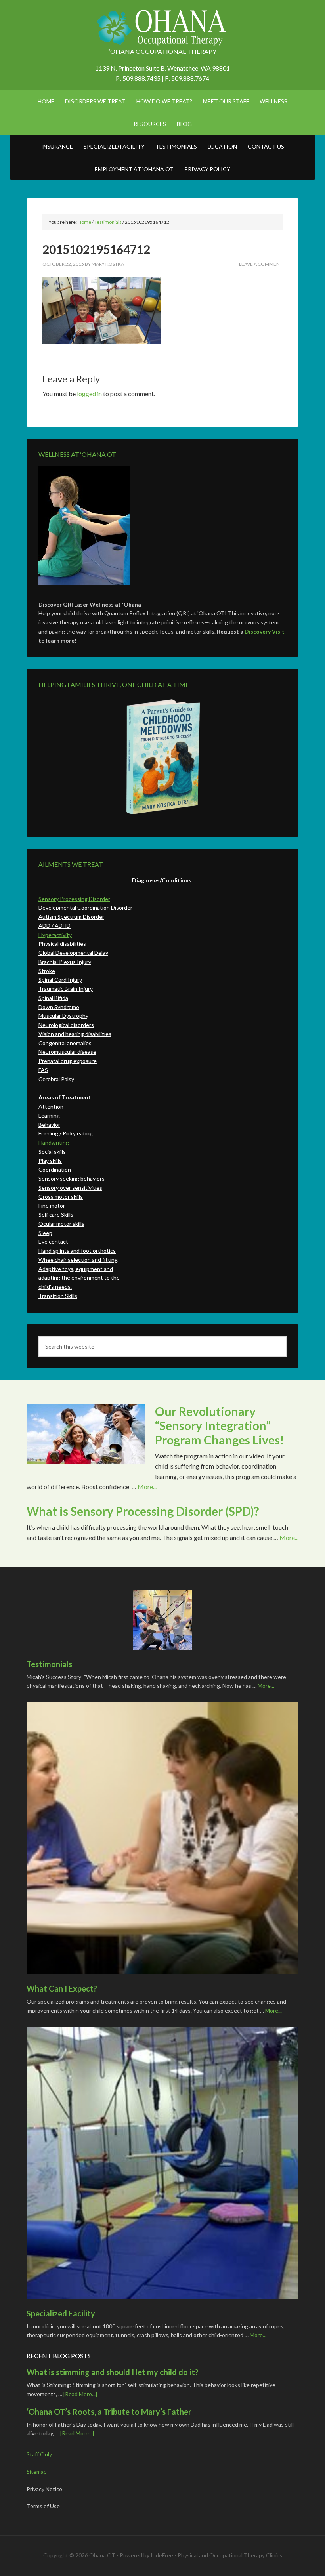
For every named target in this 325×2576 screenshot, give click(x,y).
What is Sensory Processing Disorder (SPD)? (143, 1511)
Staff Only (39, 2454)
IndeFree (162, 2555)
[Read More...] (80, 2394)
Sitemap (37, 2472)
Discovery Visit (265, 631)
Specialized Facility (61, 2313)
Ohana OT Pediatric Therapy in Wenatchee (162, 28)
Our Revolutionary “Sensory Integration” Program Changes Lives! (220, 1425)
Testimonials (49, 1664)
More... (147, 1487)
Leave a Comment (261, 264)
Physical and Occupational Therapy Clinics (230, 2555)
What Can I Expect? (62, 1988)
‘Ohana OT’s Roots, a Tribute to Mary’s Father (109, 2412)
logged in (89, 394)
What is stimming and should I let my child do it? (113, 2372)
